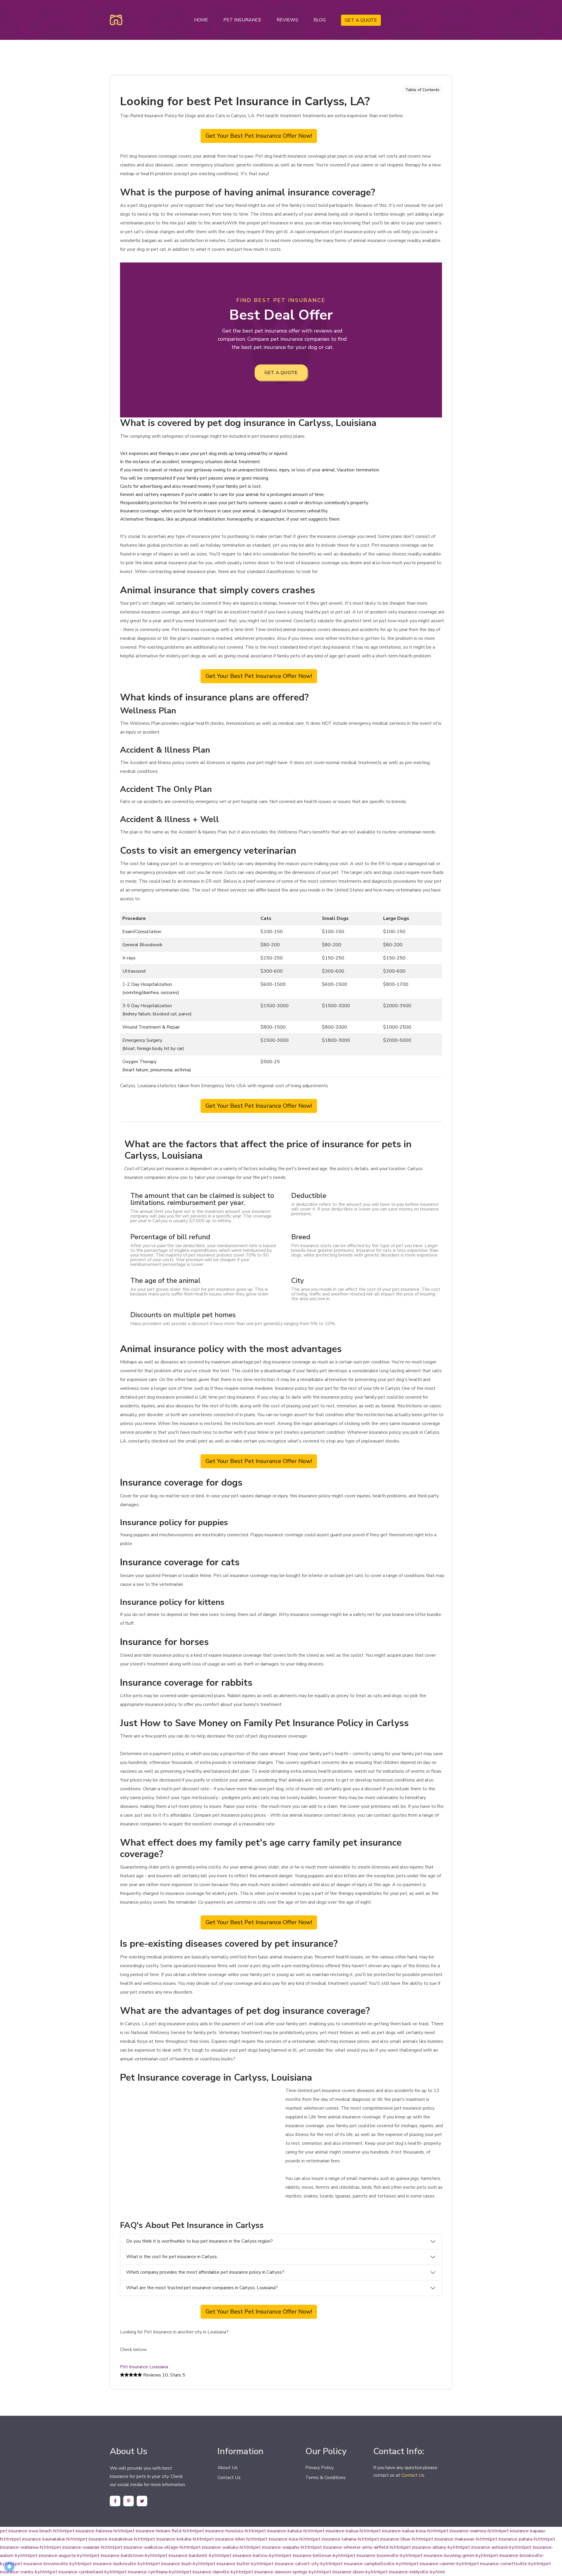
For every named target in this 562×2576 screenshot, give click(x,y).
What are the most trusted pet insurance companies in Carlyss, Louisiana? (202, 2288)
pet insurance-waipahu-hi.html (284, 2547)
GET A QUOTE (361, 20)
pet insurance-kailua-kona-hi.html (407, 2531)
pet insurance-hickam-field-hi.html (162, 2531)
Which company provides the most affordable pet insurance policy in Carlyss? (205, 2272)
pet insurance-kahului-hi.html (288, 2531)
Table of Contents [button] (422, 90)
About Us (228, 2468)
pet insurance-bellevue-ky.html (316, 2555)
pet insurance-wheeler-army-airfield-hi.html (359, 2547)
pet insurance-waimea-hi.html (471, 2531)
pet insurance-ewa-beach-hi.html (34, 2531)
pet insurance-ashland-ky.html (494, 2547)
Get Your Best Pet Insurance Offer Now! (259, 136)
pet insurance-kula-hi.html (287, 2539)
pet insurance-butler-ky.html (237, 2564)
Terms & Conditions (325, 2478)
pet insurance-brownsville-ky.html (50, 2564)
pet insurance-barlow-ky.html (254, 2555)
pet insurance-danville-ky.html (215, 2572)
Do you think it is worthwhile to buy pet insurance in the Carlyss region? (199, 2241)
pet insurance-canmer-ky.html (441, 2564)
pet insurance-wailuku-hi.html (223, 2547)
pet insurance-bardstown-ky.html (126, 2555)
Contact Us (229, 2478)
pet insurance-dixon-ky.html (352, 2572)
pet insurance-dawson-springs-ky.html (285, 2572)
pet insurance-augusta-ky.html (61, 2555)
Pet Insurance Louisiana (144, 2367)
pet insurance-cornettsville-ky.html (508, 2564)
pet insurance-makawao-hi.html (458, 2539)
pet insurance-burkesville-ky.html (119, 2564)
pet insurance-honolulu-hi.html (228, 2531)
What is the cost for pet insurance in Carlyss (172, 2257)
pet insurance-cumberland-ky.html (85, 2572)
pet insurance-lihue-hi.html (399, 2539)
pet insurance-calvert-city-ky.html (301, 2564)
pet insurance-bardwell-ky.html (192, 2555)
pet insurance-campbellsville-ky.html (373, 2564)
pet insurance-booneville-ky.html (382, 2555)
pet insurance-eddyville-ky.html (413, 2572)
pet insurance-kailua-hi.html (345, 2531)
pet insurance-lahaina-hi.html (342, 2539)
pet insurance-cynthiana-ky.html (152, 2572)
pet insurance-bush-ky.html (180, 2564)
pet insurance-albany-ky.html (433, 2547)
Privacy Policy (319, 2468)
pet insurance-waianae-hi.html (84, 2547)
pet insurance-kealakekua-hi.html (114, 2539)
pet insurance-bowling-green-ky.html (453, 2555)
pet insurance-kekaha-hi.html (177, 2539)
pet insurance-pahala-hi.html (519, 2539)
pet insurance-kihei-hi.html (233, 2539)
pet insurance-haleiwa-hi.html (97, 2531)
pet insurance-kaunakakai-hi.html (47, 2539)
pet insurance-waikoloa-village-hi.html (154, 2547)
